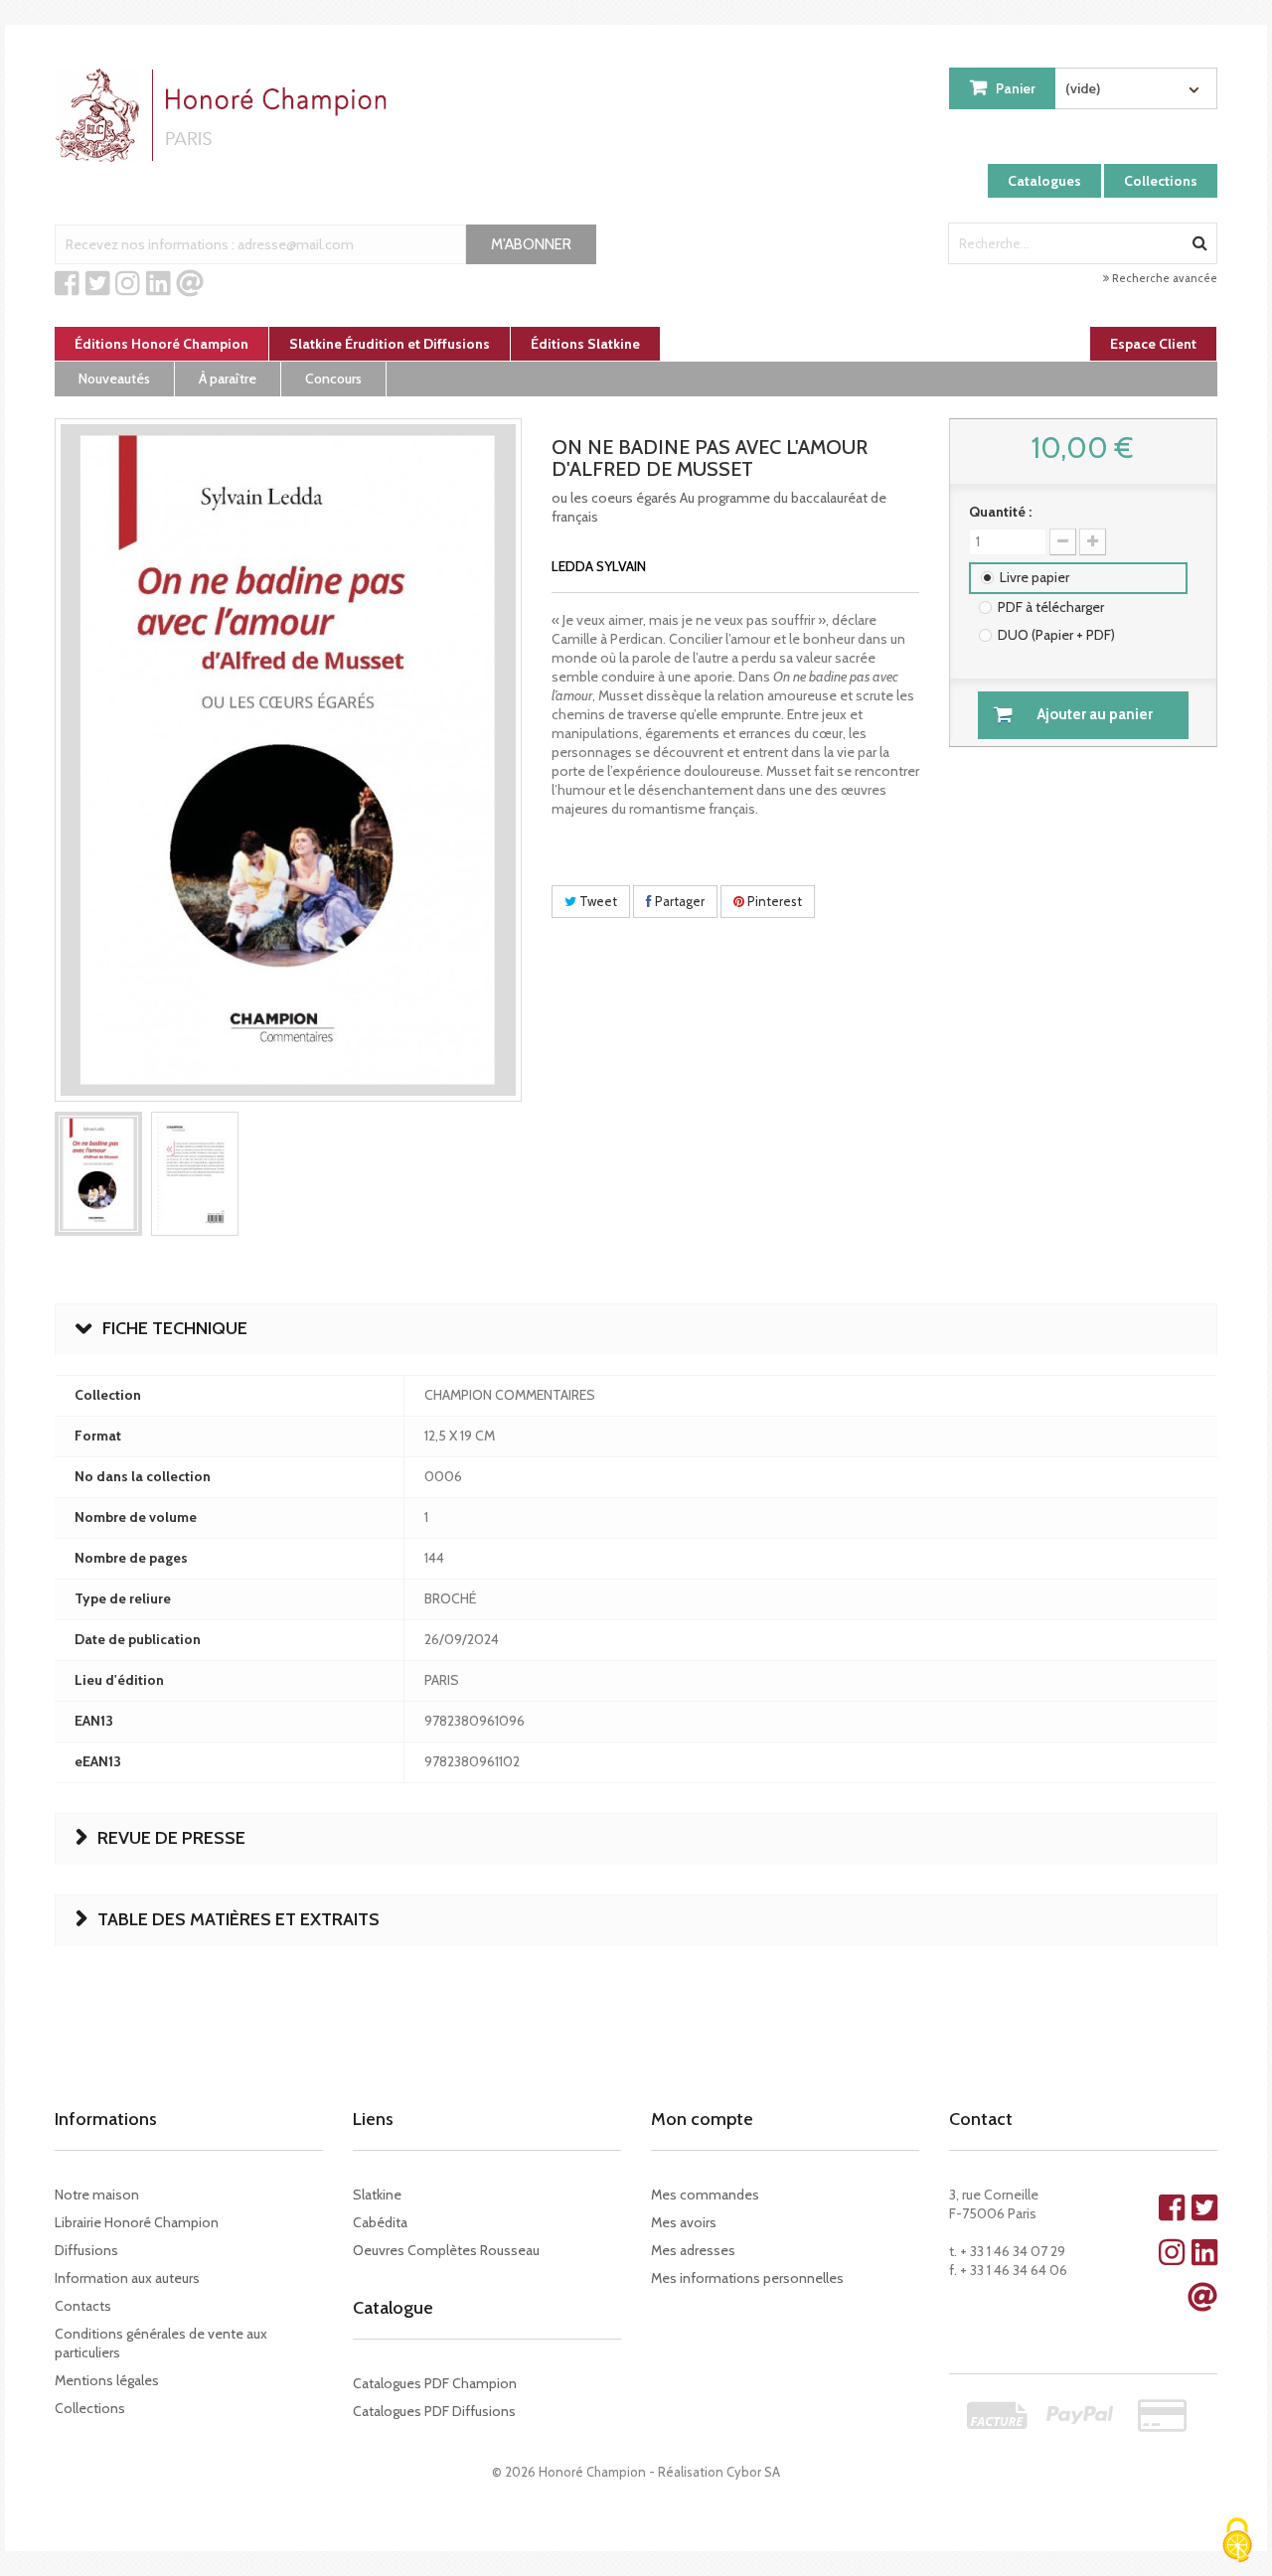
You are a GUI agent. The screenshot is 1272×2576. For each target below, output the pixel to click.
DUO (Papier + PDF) (1056, 635)
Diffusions (86, 2250)
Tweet (597, 901)
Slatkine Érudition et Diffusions (390, 344)
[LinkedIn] (159, 284)
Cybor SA (753, 2472)
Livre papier (1034, 577)
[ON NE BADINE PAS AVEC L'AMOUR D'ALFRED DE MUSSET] (98, 1174)
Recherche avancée (1163, 278)
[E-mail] (190, 284)
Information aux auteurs (127, 2278)
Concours (333, 379)
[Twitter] (98, 284)
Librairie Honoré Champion (137, 2222)
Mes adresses (693, 2250)
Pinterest (773, 901)
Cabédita (380, 2222)
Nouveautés (114, 379)
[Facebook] (67, 284)
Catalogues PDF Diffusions (434, 2411)
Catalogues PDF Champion (435, 2383)
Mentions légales (107, 2380)
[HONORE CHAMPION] (226, 115)
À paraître (228, 379)
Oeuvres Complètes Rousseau (446, 2250)
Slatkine (377, 2195)
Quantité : (1000, 512)
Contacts (83, 2306)
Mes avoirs (684, 2222)
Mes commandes (705, 2195)
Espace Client (1153, 344)
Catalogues (1044, 181)
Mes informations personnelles (747, 2278)
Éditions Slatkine (585, 344)
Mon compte (702, 2119)
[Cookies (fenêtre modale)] (1237, 2542)
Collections (1161, 181)
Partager (678, 901)
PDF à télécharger (1051, 607)
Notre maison (97, 2195)
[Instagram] (128, 284)
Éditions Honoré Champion (161, 344)
